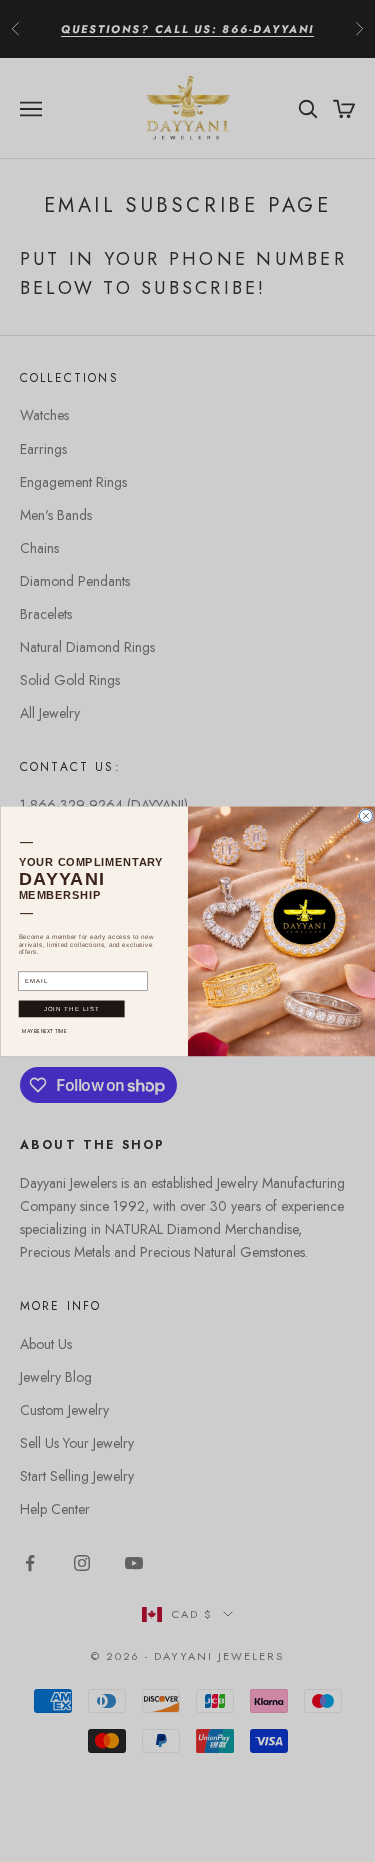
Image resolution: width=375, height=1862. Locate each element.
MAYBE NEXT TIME (44, 1031)
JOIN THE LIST (71, 1008)
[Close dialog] (365, 815)
